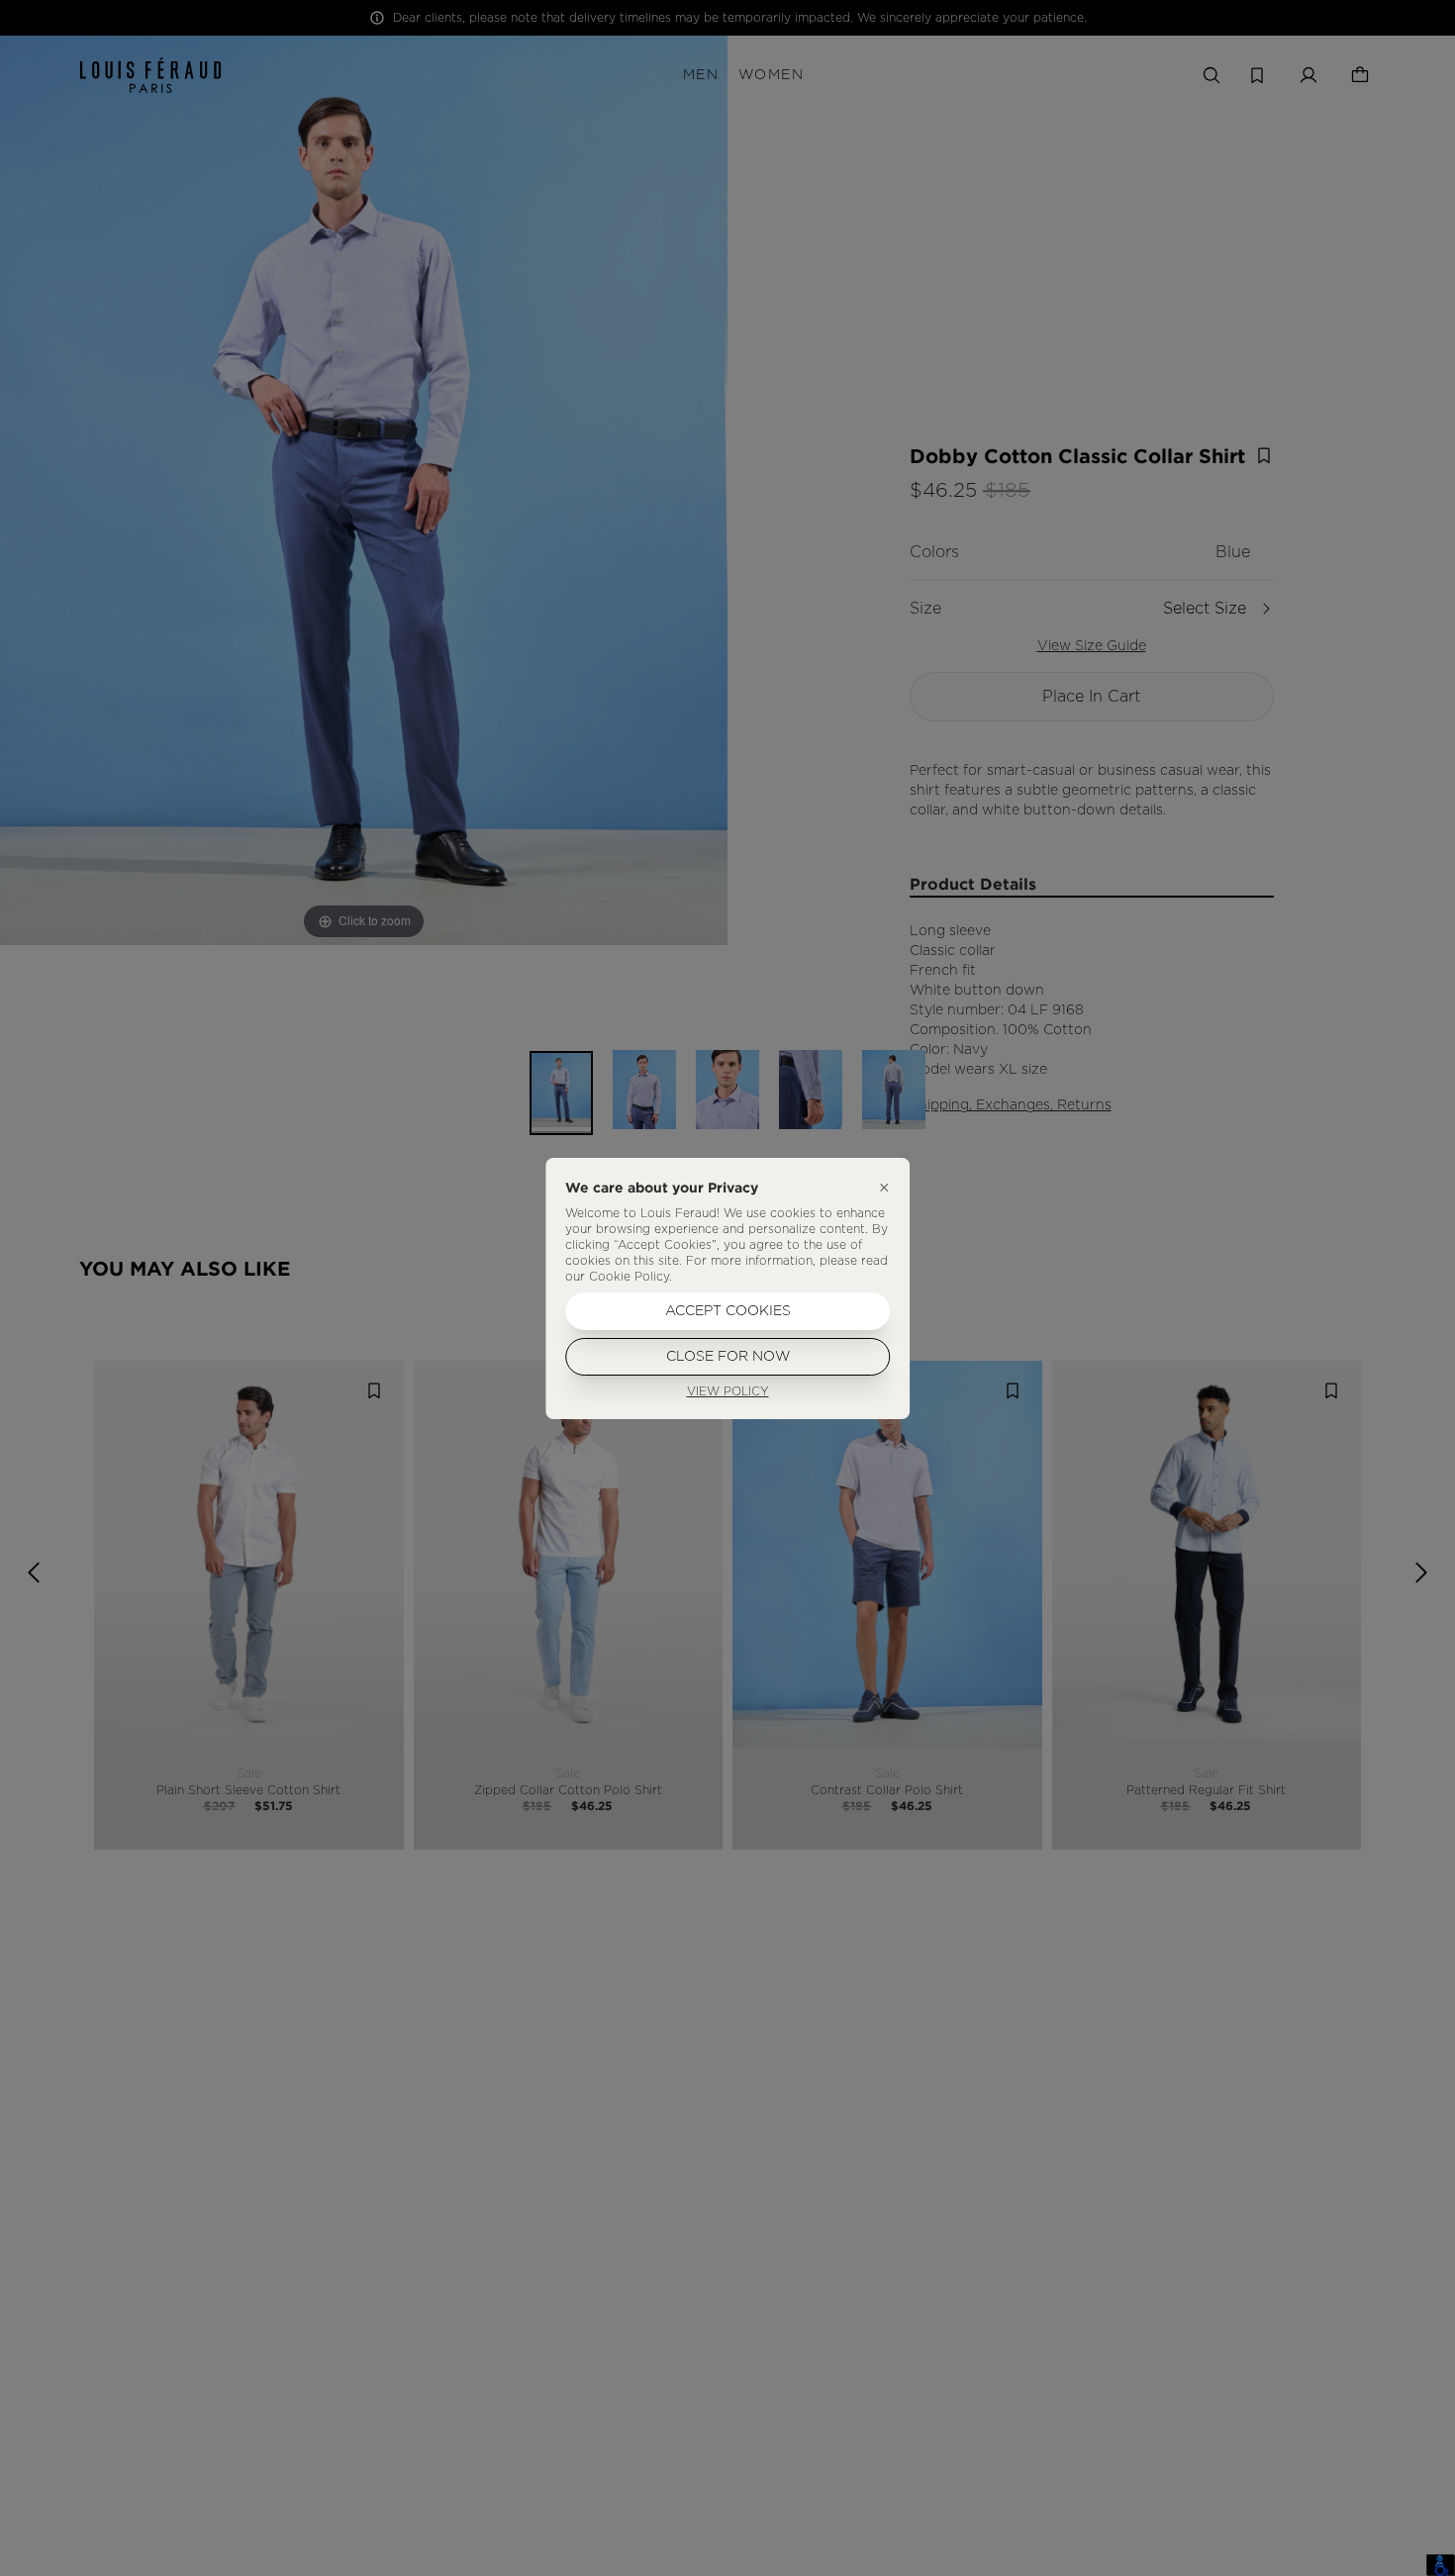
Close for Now (728, 1357)
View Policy (728, 1391)
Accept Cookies (728, 1311)
